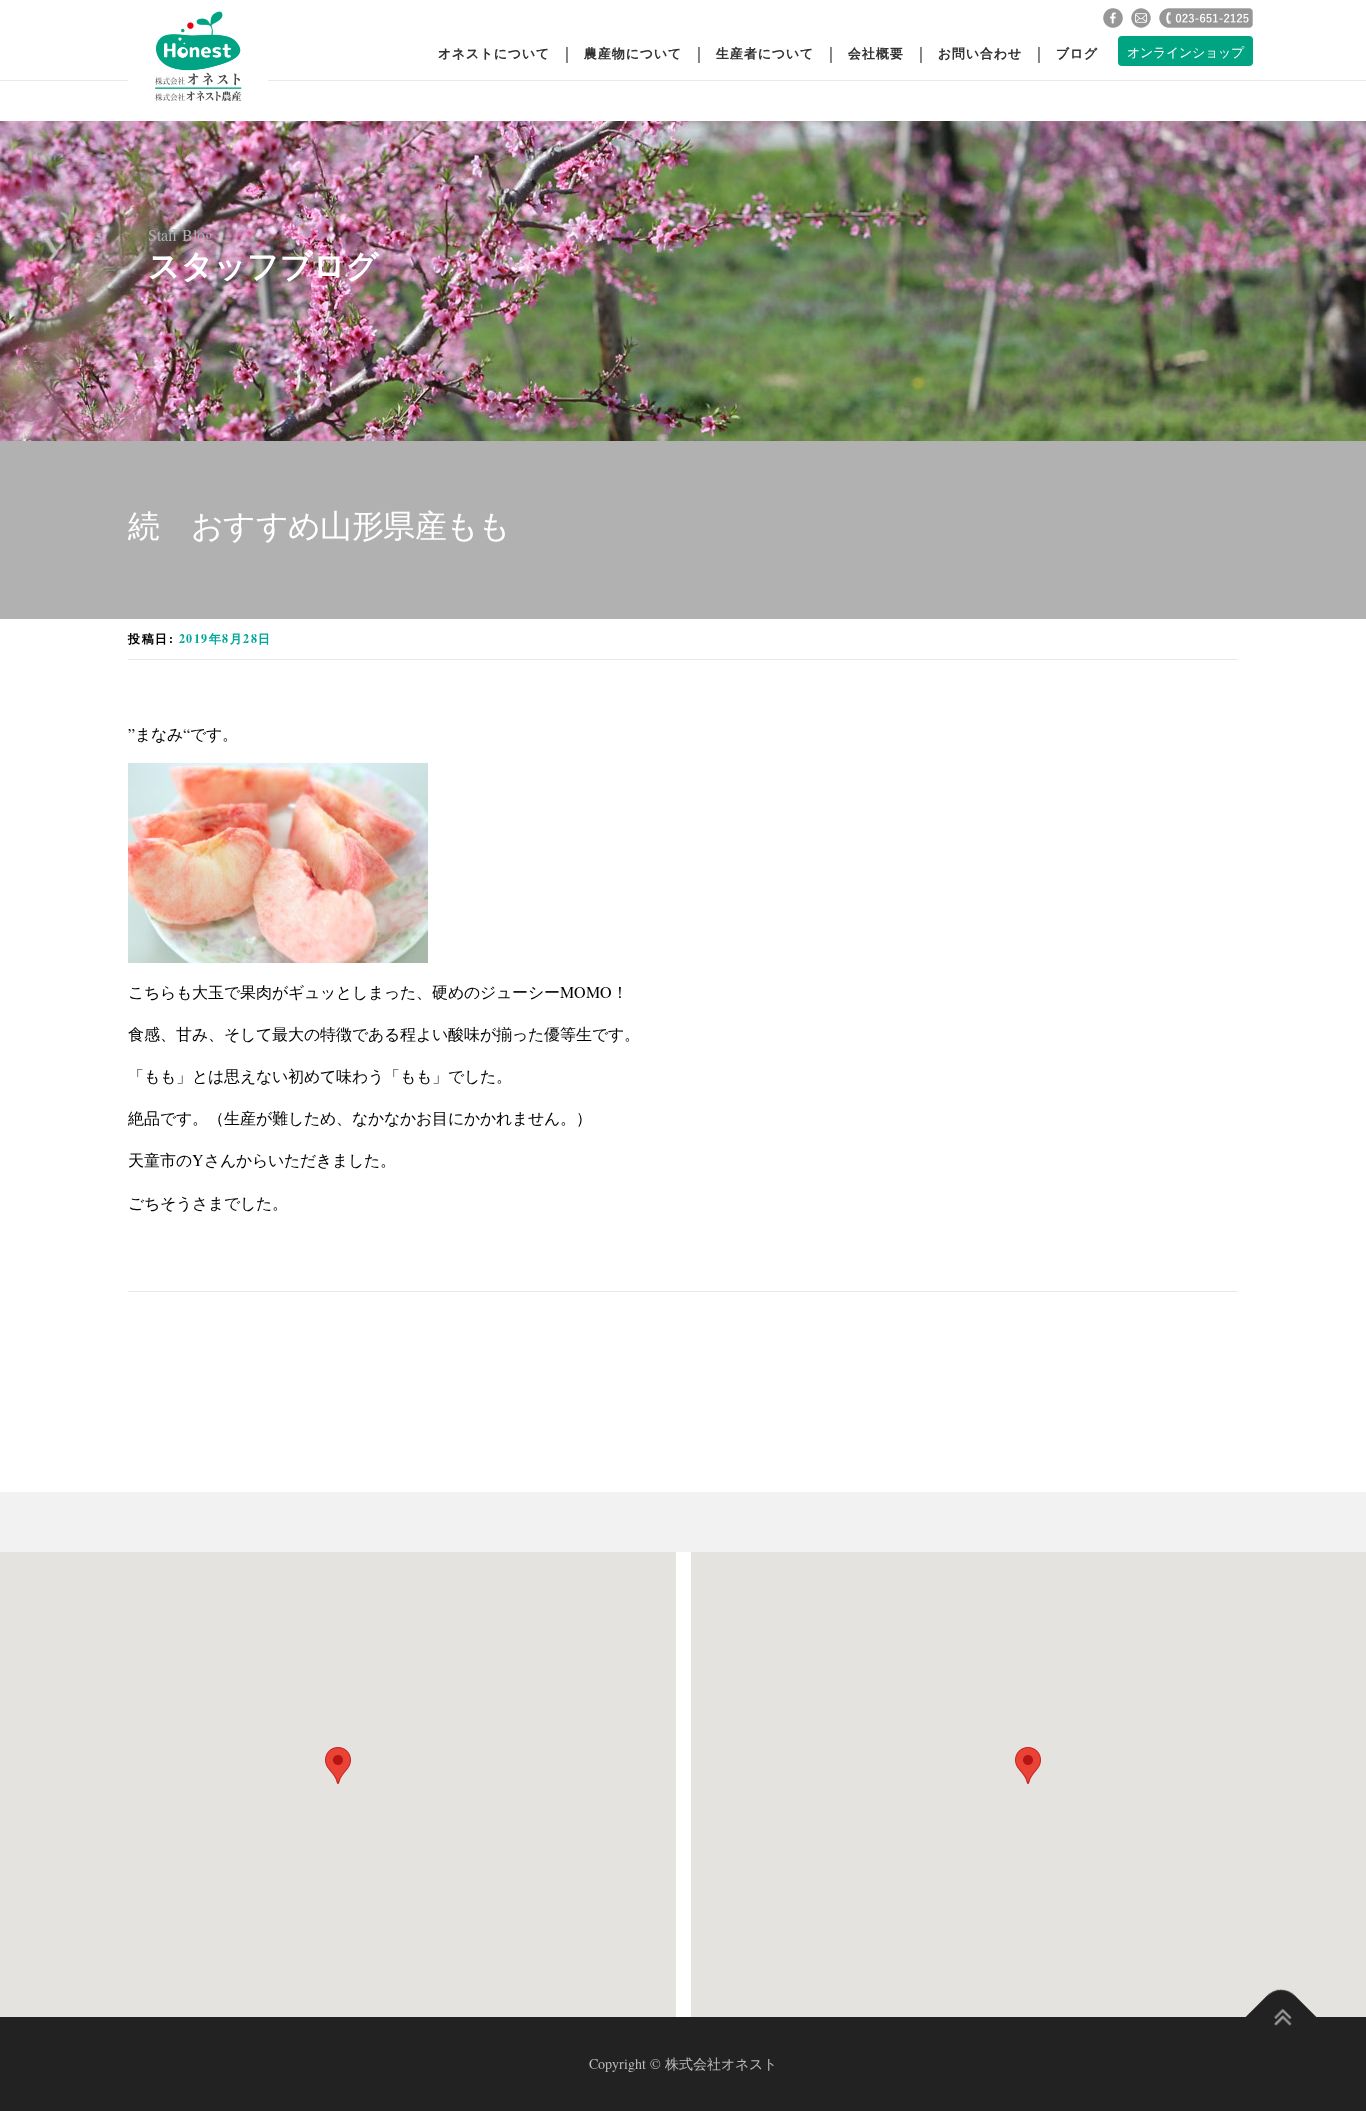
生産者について (765, 52)
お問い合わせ (980, 52)
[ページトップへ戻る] (1281, 2016)
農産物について (633, 52)
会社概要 (876, 52)
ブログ (1077, 52)
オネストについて (494, 52)
